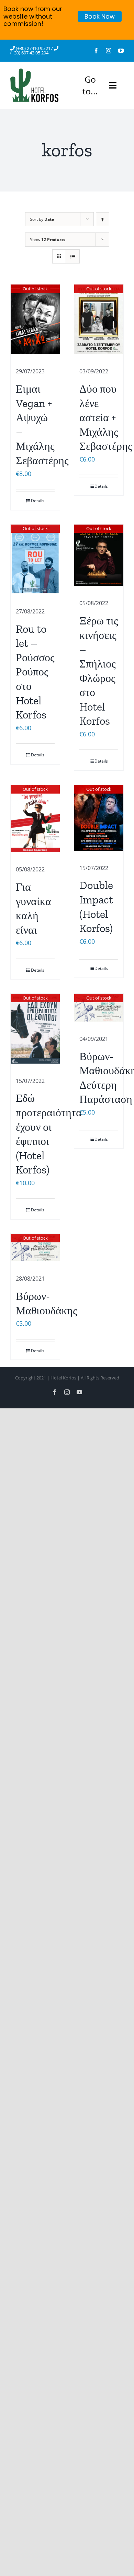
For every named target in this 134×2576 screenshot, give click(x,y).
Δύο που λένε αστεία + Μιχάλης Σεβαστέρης (106, 417)
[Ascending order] (103, 219)
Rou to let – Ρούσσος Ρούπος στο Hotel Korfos (35, 672)
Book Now (100, 16)
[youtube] (121, 51)
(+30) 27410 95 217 (35, 48)
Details (38, 501)
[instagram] (109, 51)
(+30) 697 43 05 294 (29, 53)
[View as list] (73, 256)
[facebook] (96, 51)
